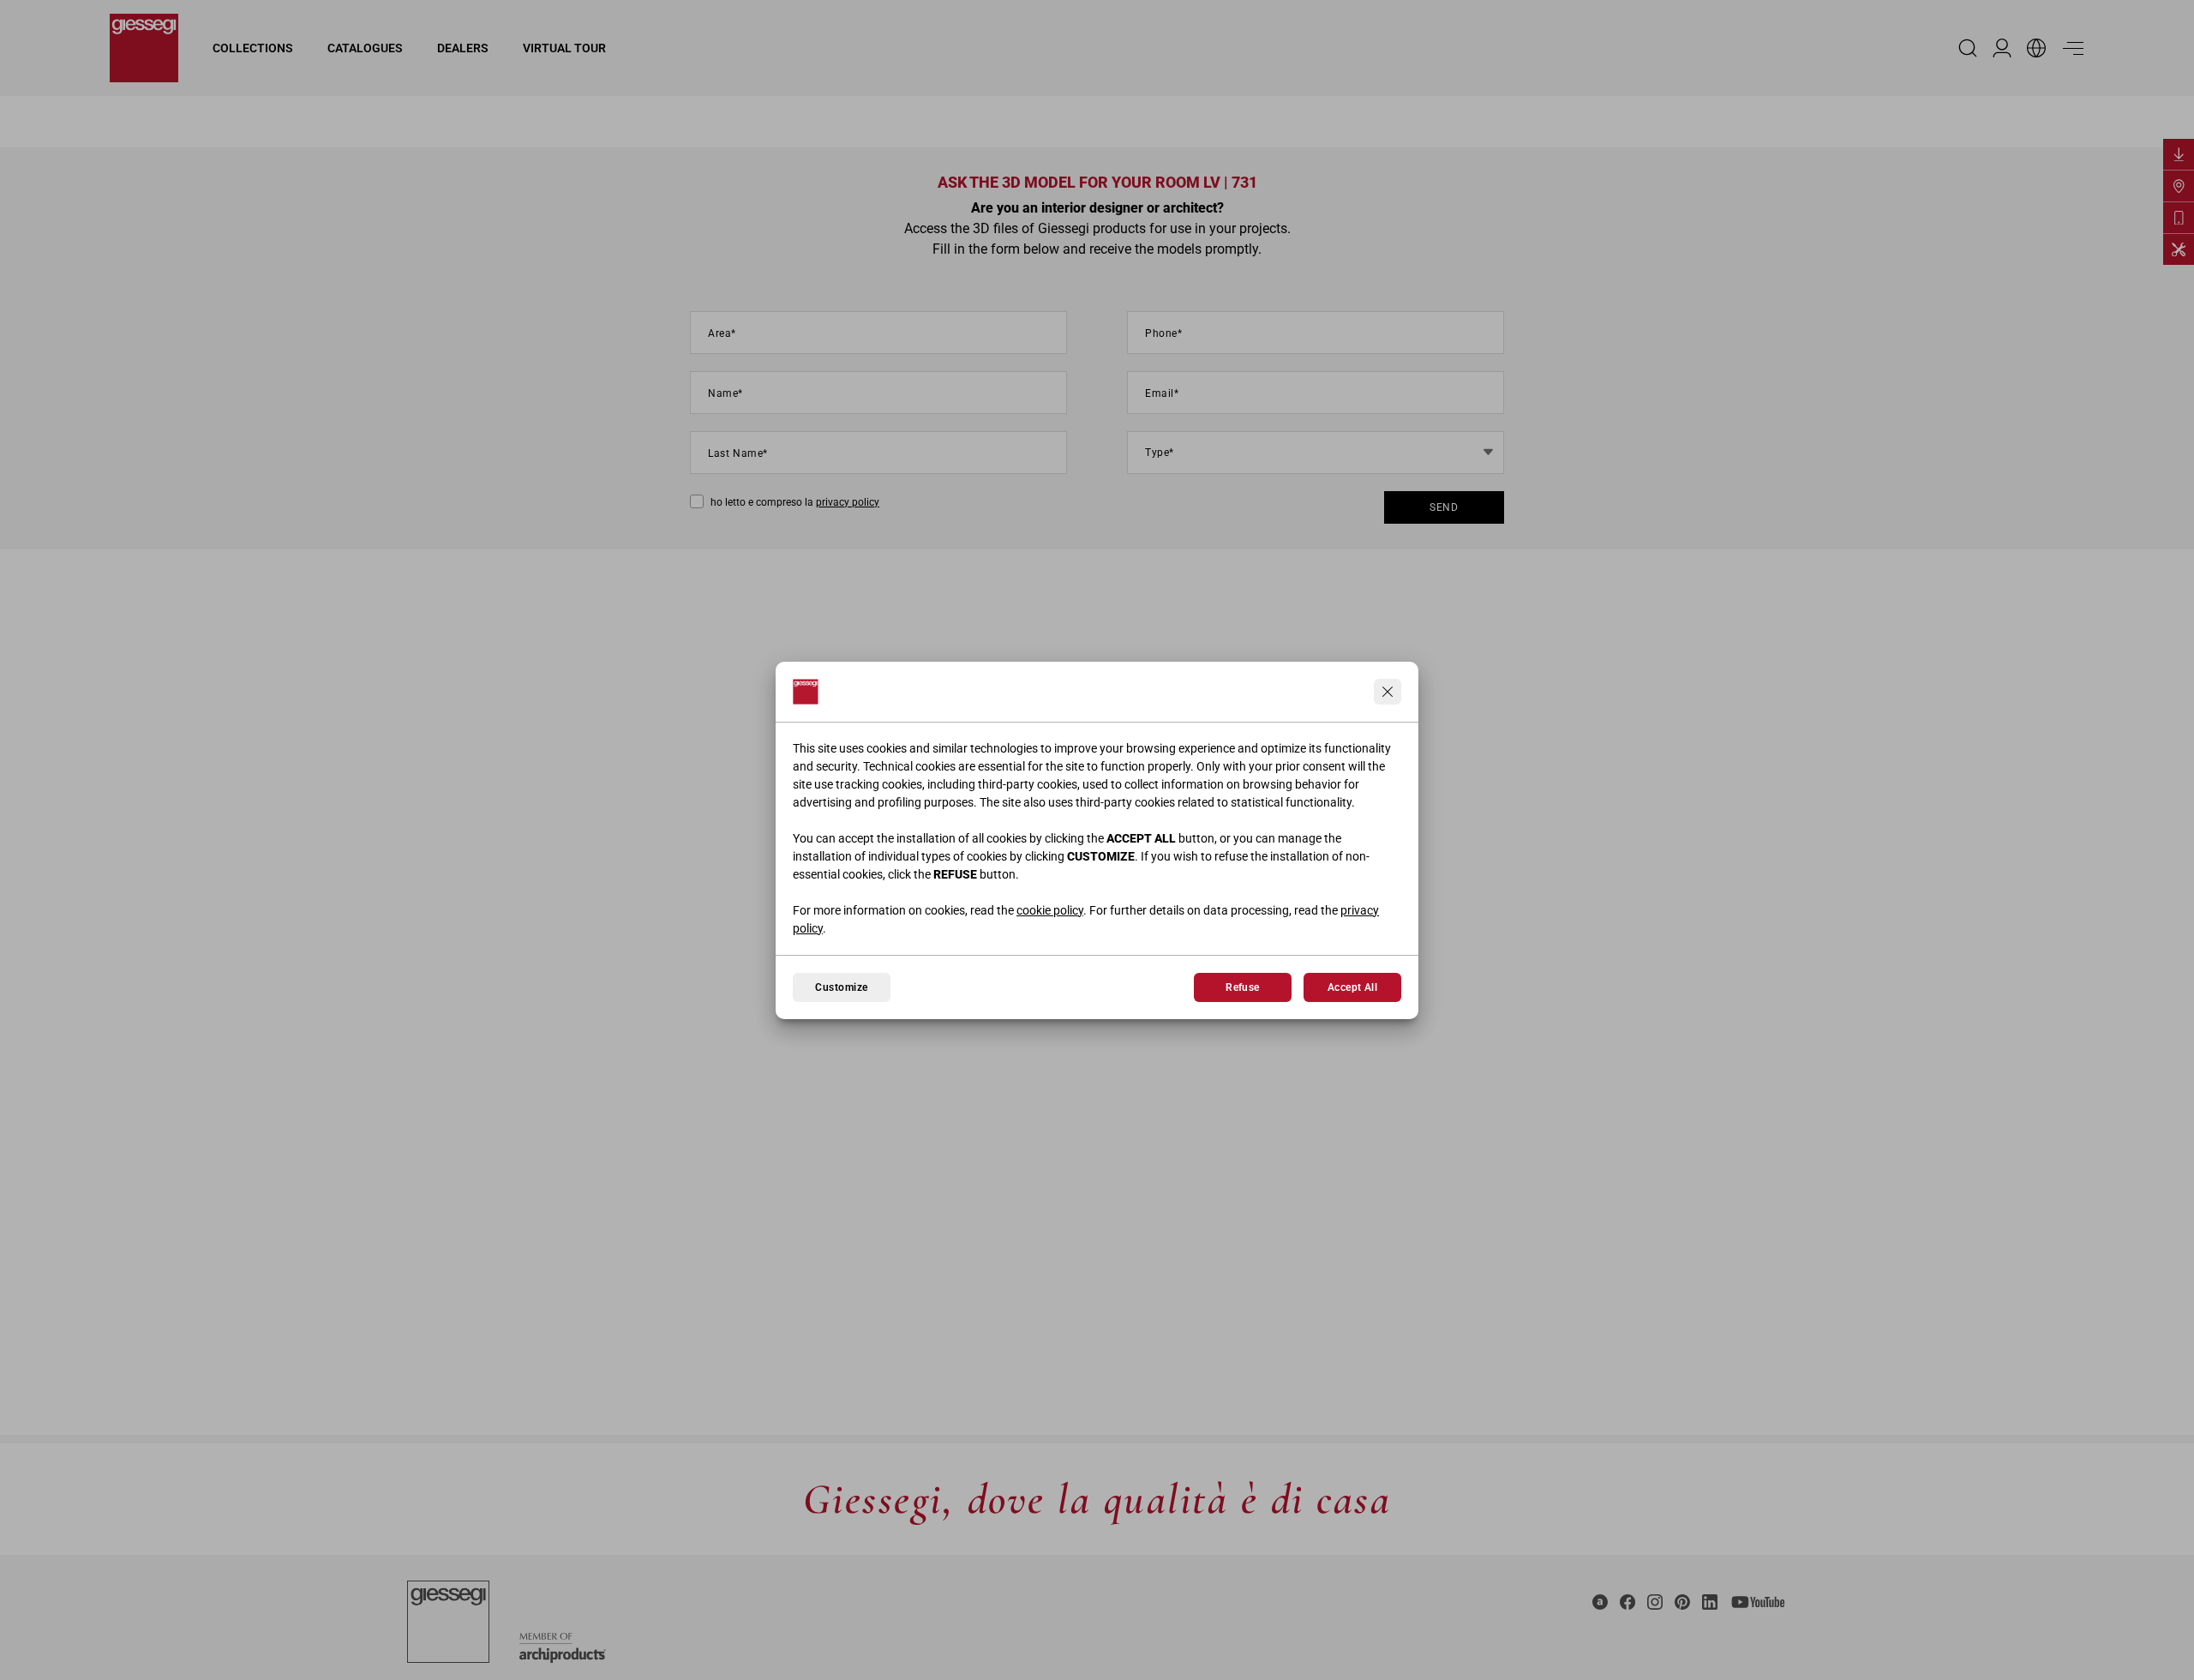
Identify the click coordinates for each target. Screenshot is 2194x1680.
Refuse (1243, 987)
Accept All (1353, 987)
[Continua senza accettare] (1388, 692)
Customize (841, 987)
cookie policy (1050, 910)
